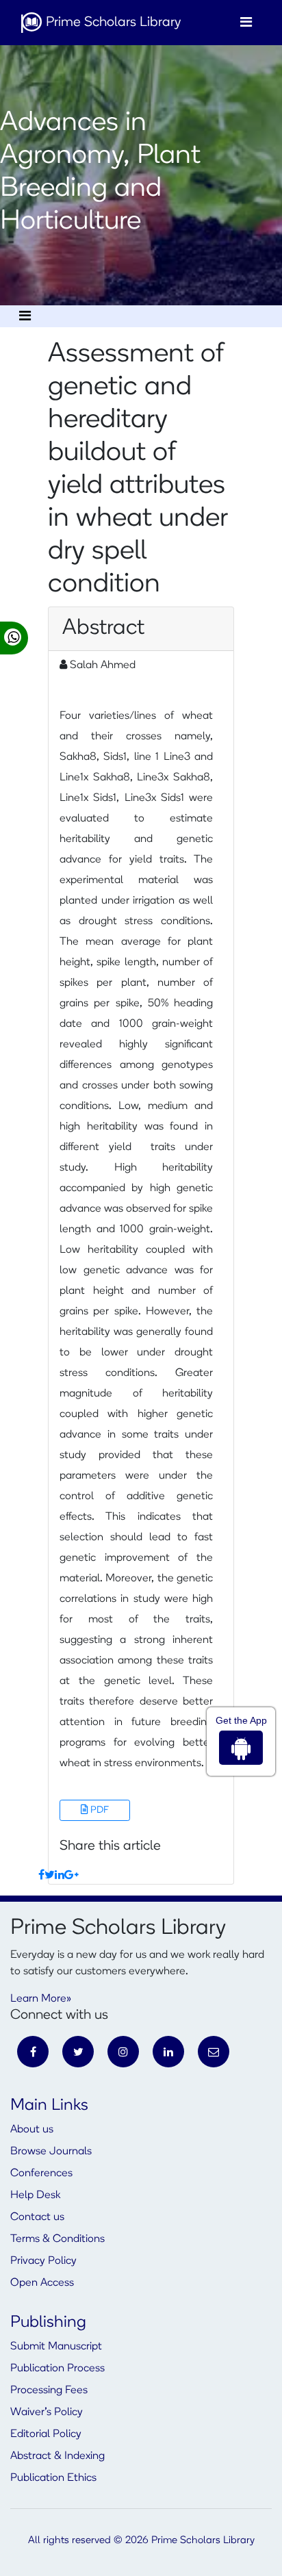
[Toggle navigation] (246, 23)
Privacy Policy (43, 2261)
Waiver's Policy (47, 2412)
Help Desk (35, 2195)
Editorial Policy (46, 2434)
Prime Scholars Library (112, 23)
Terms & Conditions (57, 2239)
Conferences (41, 2173)
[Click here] (41, 1876)
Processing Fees (49, 2390)
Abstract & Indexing (57, 2456)
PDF (99, 1810)
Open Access (42, 2283)
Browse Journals (51, 2152)
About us (32, 2130)
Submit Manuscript (56, 2347)
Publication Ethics (53, 2478)
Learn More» (41, 1999)
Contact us (37, 2217)
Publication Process (57, 2369)
